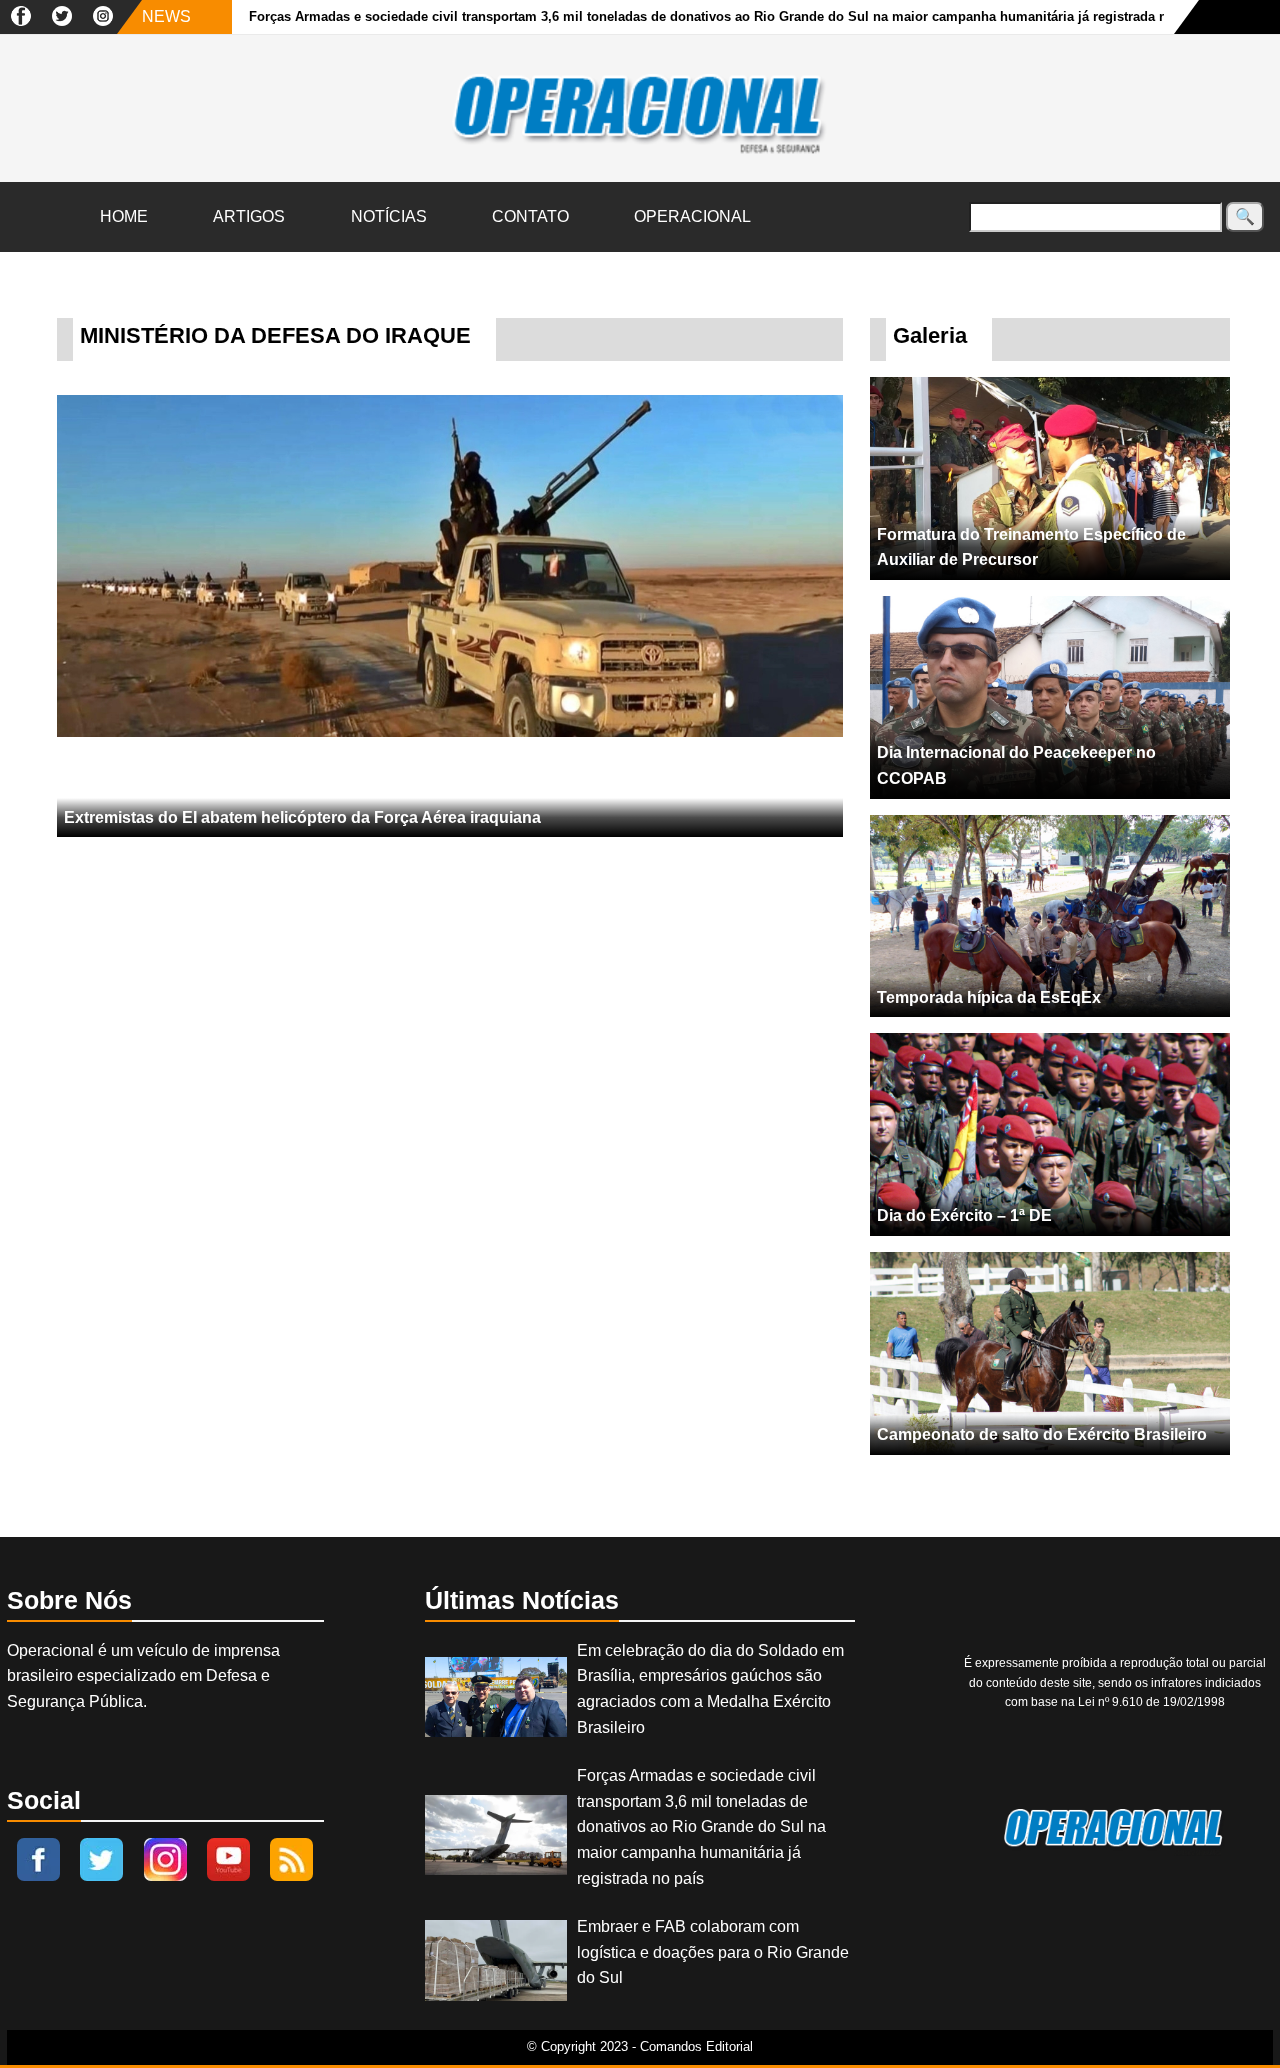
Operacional (692, 216)
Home (124, 216)
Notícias (389, 216)
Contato (530, 216)
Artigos (249, 216)
